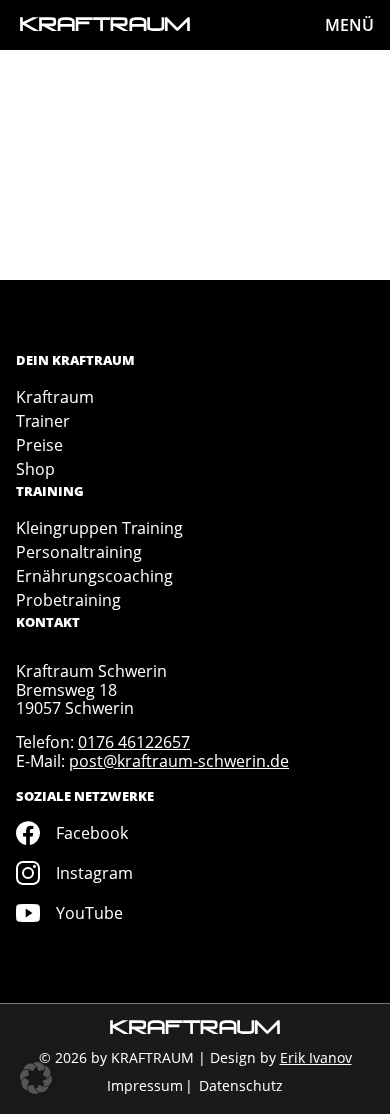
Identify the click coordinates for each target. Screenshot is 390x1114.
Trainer (43, 421)
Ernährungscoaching (94, 576)
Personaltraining (79, 552)
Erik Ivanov (316, 1057)
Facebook (92, 833)
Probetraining (68, 600)
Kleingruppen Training (99, 528)
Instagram (94, 873)
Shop (35, 469)
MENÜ (349, 25)
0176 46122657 (134, 742)
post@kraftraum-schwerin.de (179, 761)
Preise (39, 445)
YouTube (89, 913)
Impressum (145, 1085)
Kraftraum (55, 397)
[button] (36, 1078)
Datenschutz (241, 1085)
